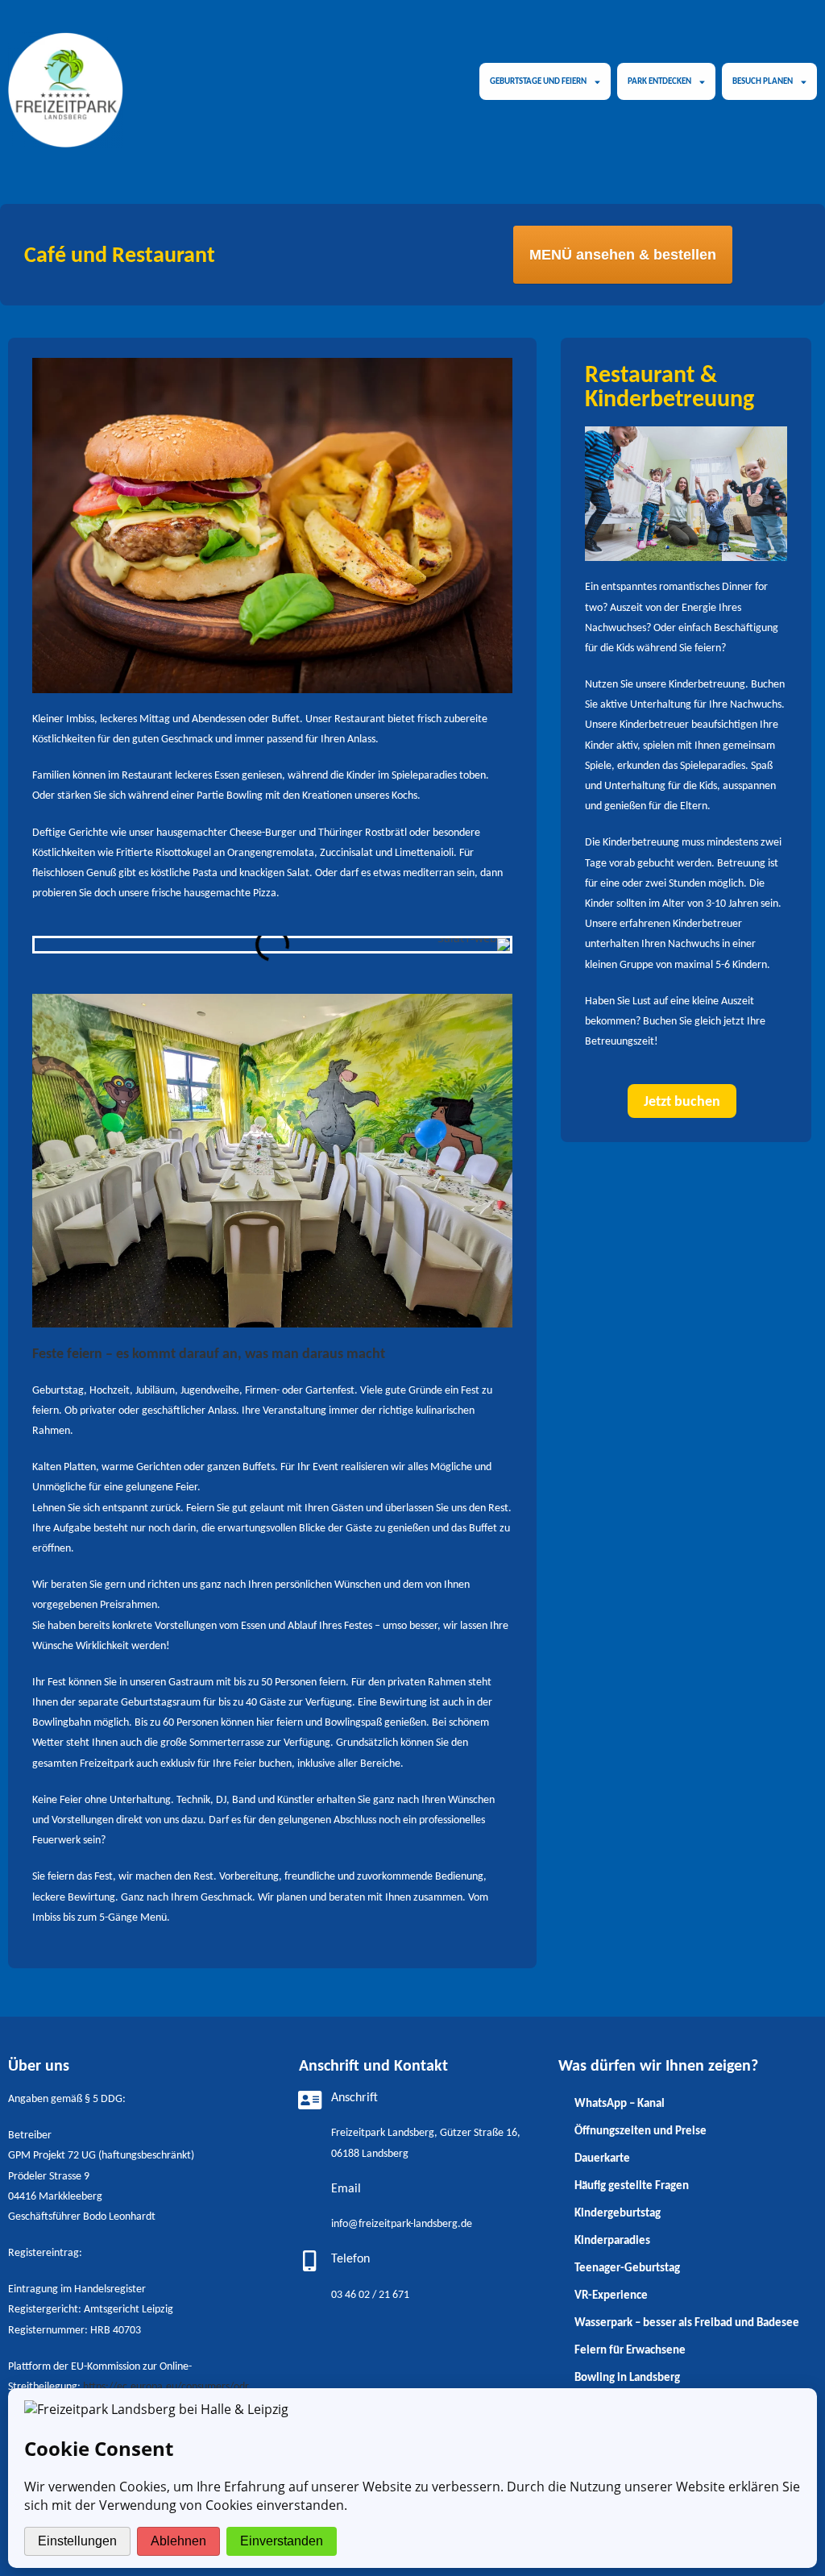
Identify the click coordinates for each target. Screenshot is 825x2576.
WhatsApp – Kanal (620, 2103)
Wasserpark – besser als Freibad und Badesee (687, 2322)
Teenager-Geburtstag (627, 2267)
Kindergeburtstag (618, 2212)
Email (346, 2189)
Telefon (350, 2259)
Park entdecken (659, 81)
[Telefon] (309, 2261)
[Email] (309, 2191)
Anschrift (354, 2098)
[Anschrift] (309, 2100)
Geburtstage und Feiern (538, 81)
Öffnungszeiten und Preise (641, 2130)
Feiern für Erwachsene (630, 2350)
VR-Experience (611, 2295)
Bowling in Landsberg (627, 2377)
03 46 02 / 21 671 (370, 2295)
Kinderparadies (612, 2240)
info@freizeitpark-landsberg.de (402, 2224)
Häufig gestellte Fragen (632, 2185)
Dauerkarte (602, 2158)
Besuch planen (763, 81)
